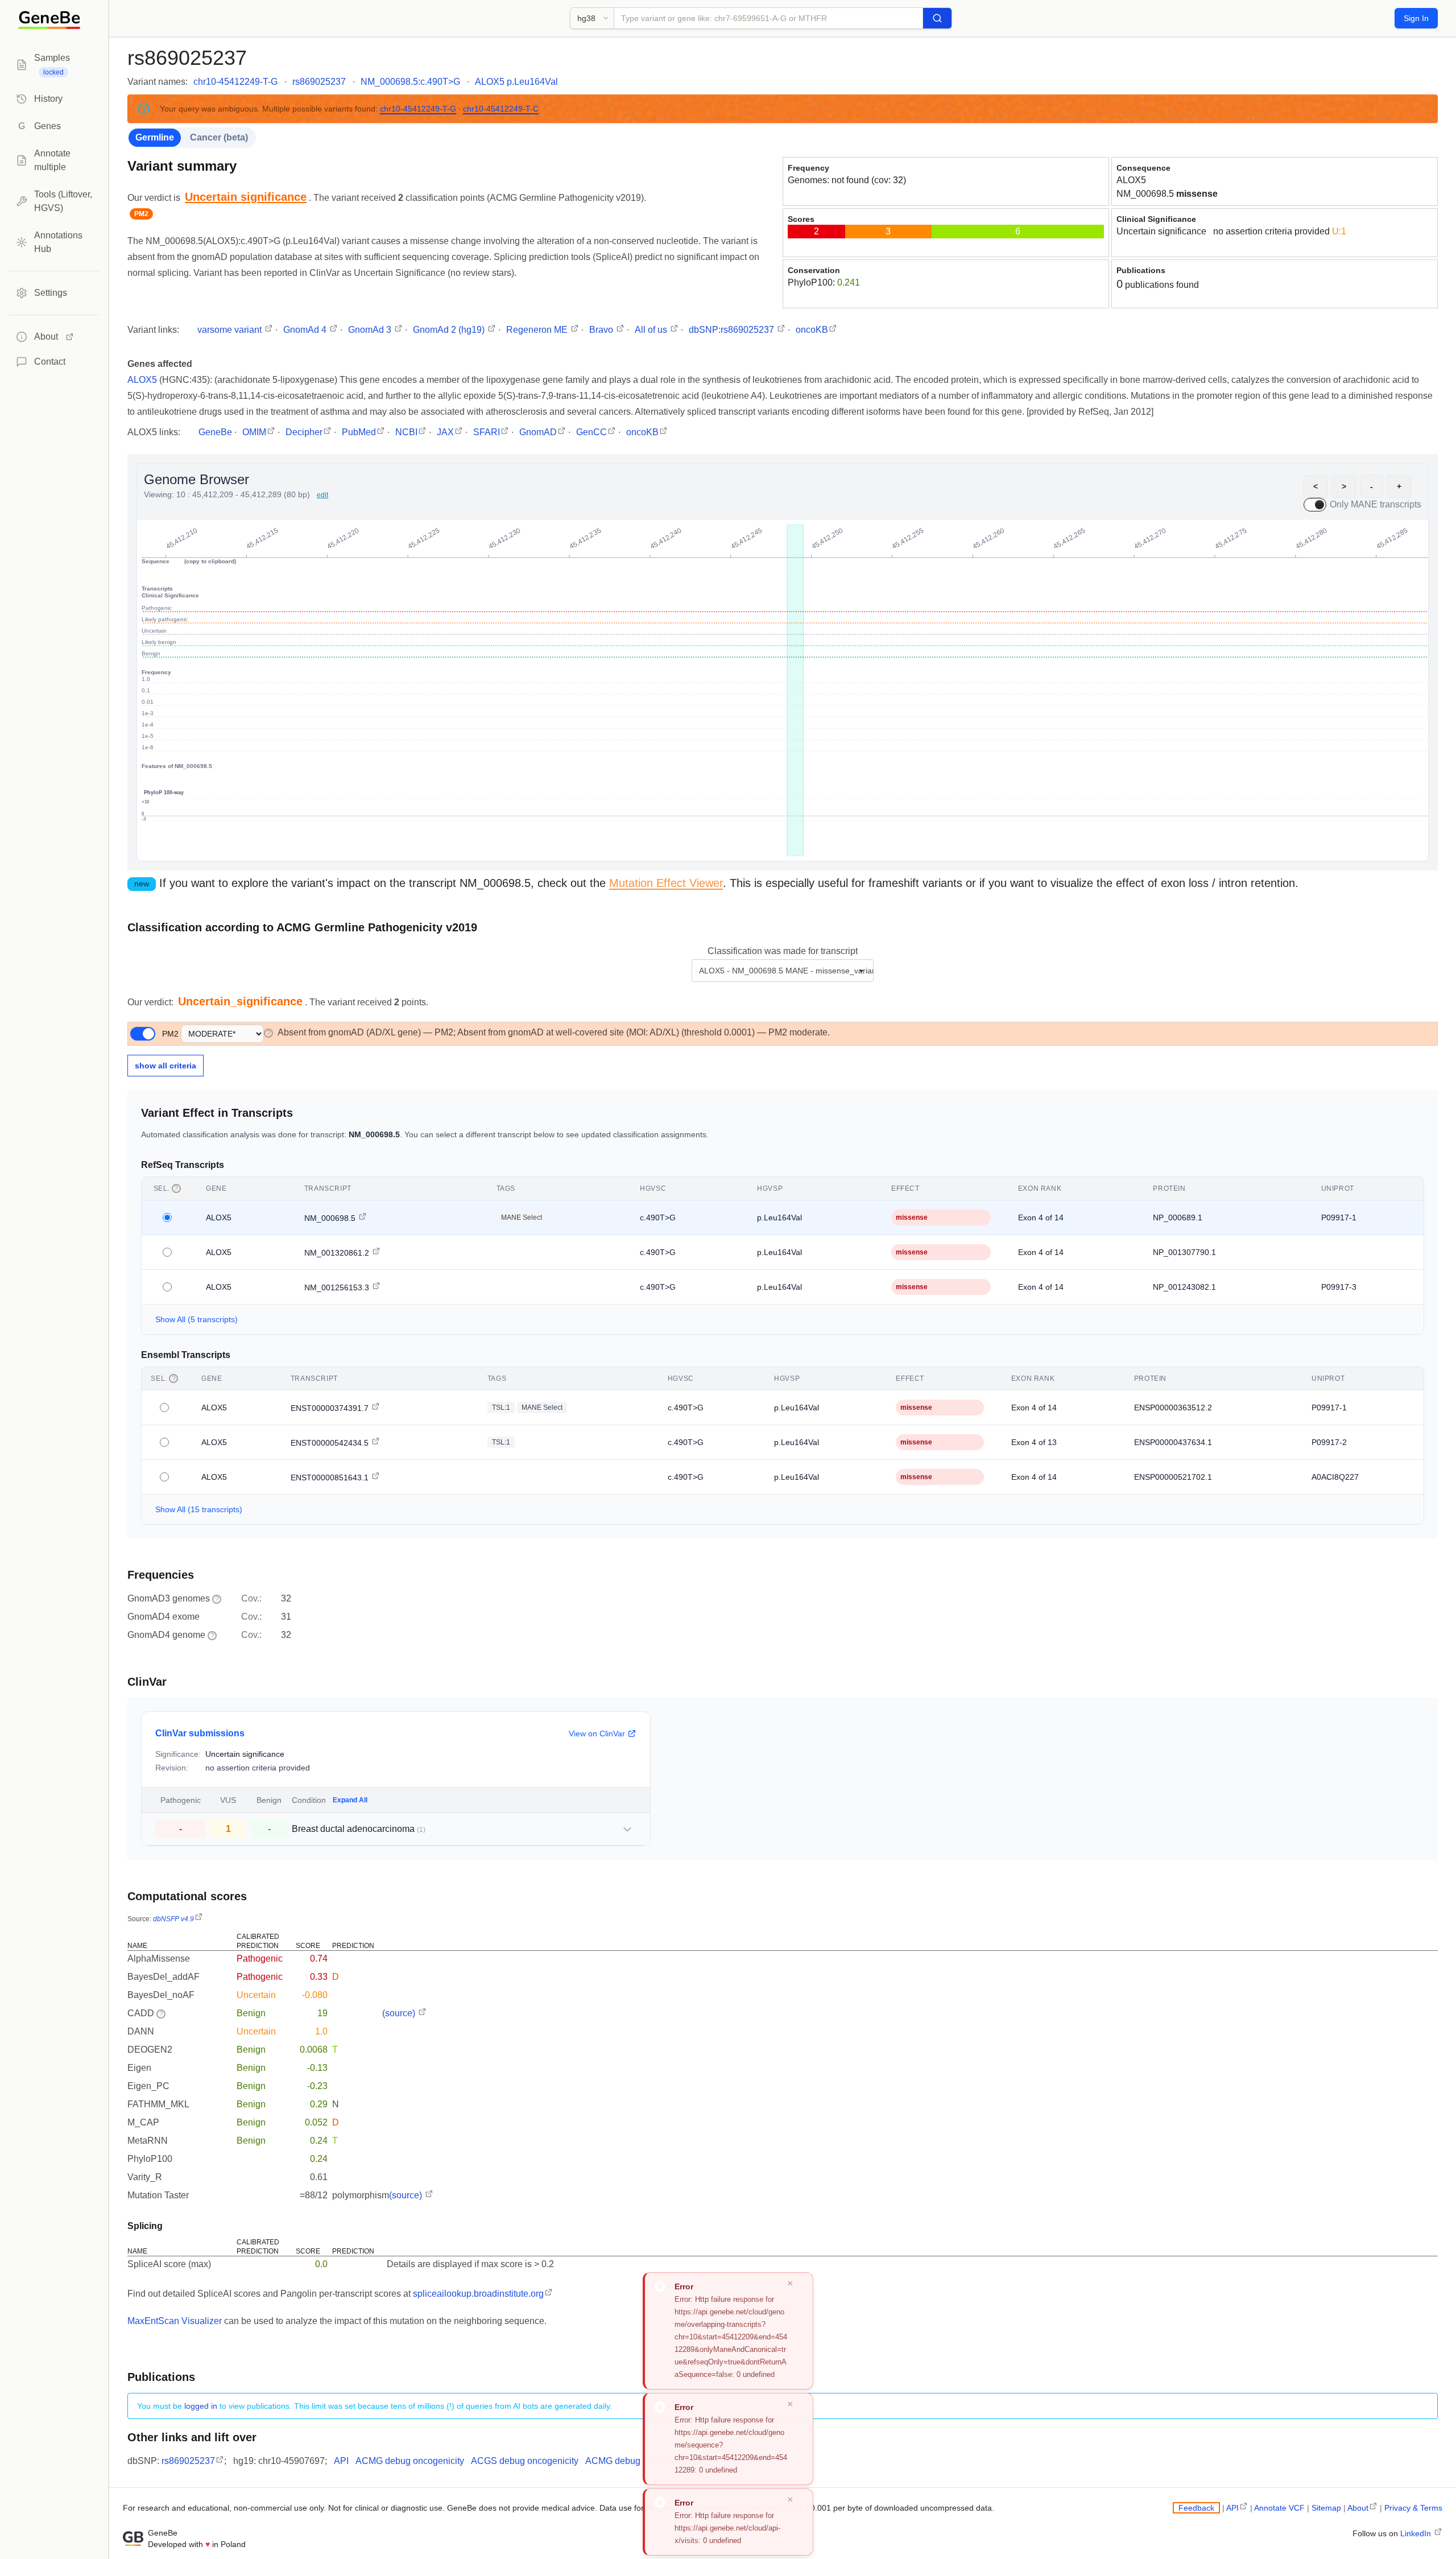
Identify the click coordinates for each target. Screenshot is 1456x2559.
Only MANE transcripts (1376, 504)
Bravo (602, 330)
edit (322, 495)
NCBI (406, 432)
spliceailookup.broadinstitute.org (478, 2294)
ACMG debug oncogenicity (410, 2461)
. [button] (248, 198)
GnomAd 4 (306, 330)
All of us (652, 330)
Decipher (304, 432)
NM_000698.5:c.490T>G (410, 82)
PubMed (359, 432)
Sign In (1416, 18)
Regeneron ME (538, 330)
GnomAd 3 (371, 330)
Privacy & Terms (1413, 2508)
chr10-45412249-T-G (235, 82)
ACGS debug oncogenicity (525, 2461)
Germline (155, 137)
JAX (445, 432)
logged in (201, 2406)
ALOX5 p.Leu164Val (516, 82)
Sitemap (1326, 2508)
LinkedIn (1417, 2533)
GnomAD (538, 432)
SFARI (487, 432)
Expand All (350, 1800)
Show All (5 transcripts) (197, 1319)
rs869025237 (319, 82)
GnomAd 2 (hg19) (450, 330)
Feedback (1196, 2508)
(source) (400, 2013)
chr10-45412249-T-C (501, 109)
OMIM (254, 432)
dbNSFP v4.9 (173, 1919)
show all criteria (166, 1066)
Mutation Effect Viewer (666, 883)
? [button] (269, 1033)
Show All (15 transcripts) (199, 1509)
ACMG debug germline (632, 2461)
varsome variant (231, 330)
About (1358, 2508)
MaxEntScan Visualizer (175, 2321)
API (341, 2461)
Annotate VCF (1279, 2508)
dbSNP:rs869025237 (733, 330)
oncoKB (812, 330)
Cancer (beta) (219, 137)
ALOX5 (1131, 180)
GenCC (591, 432)
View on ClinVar (597, 1733)
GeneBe (215, 432)
